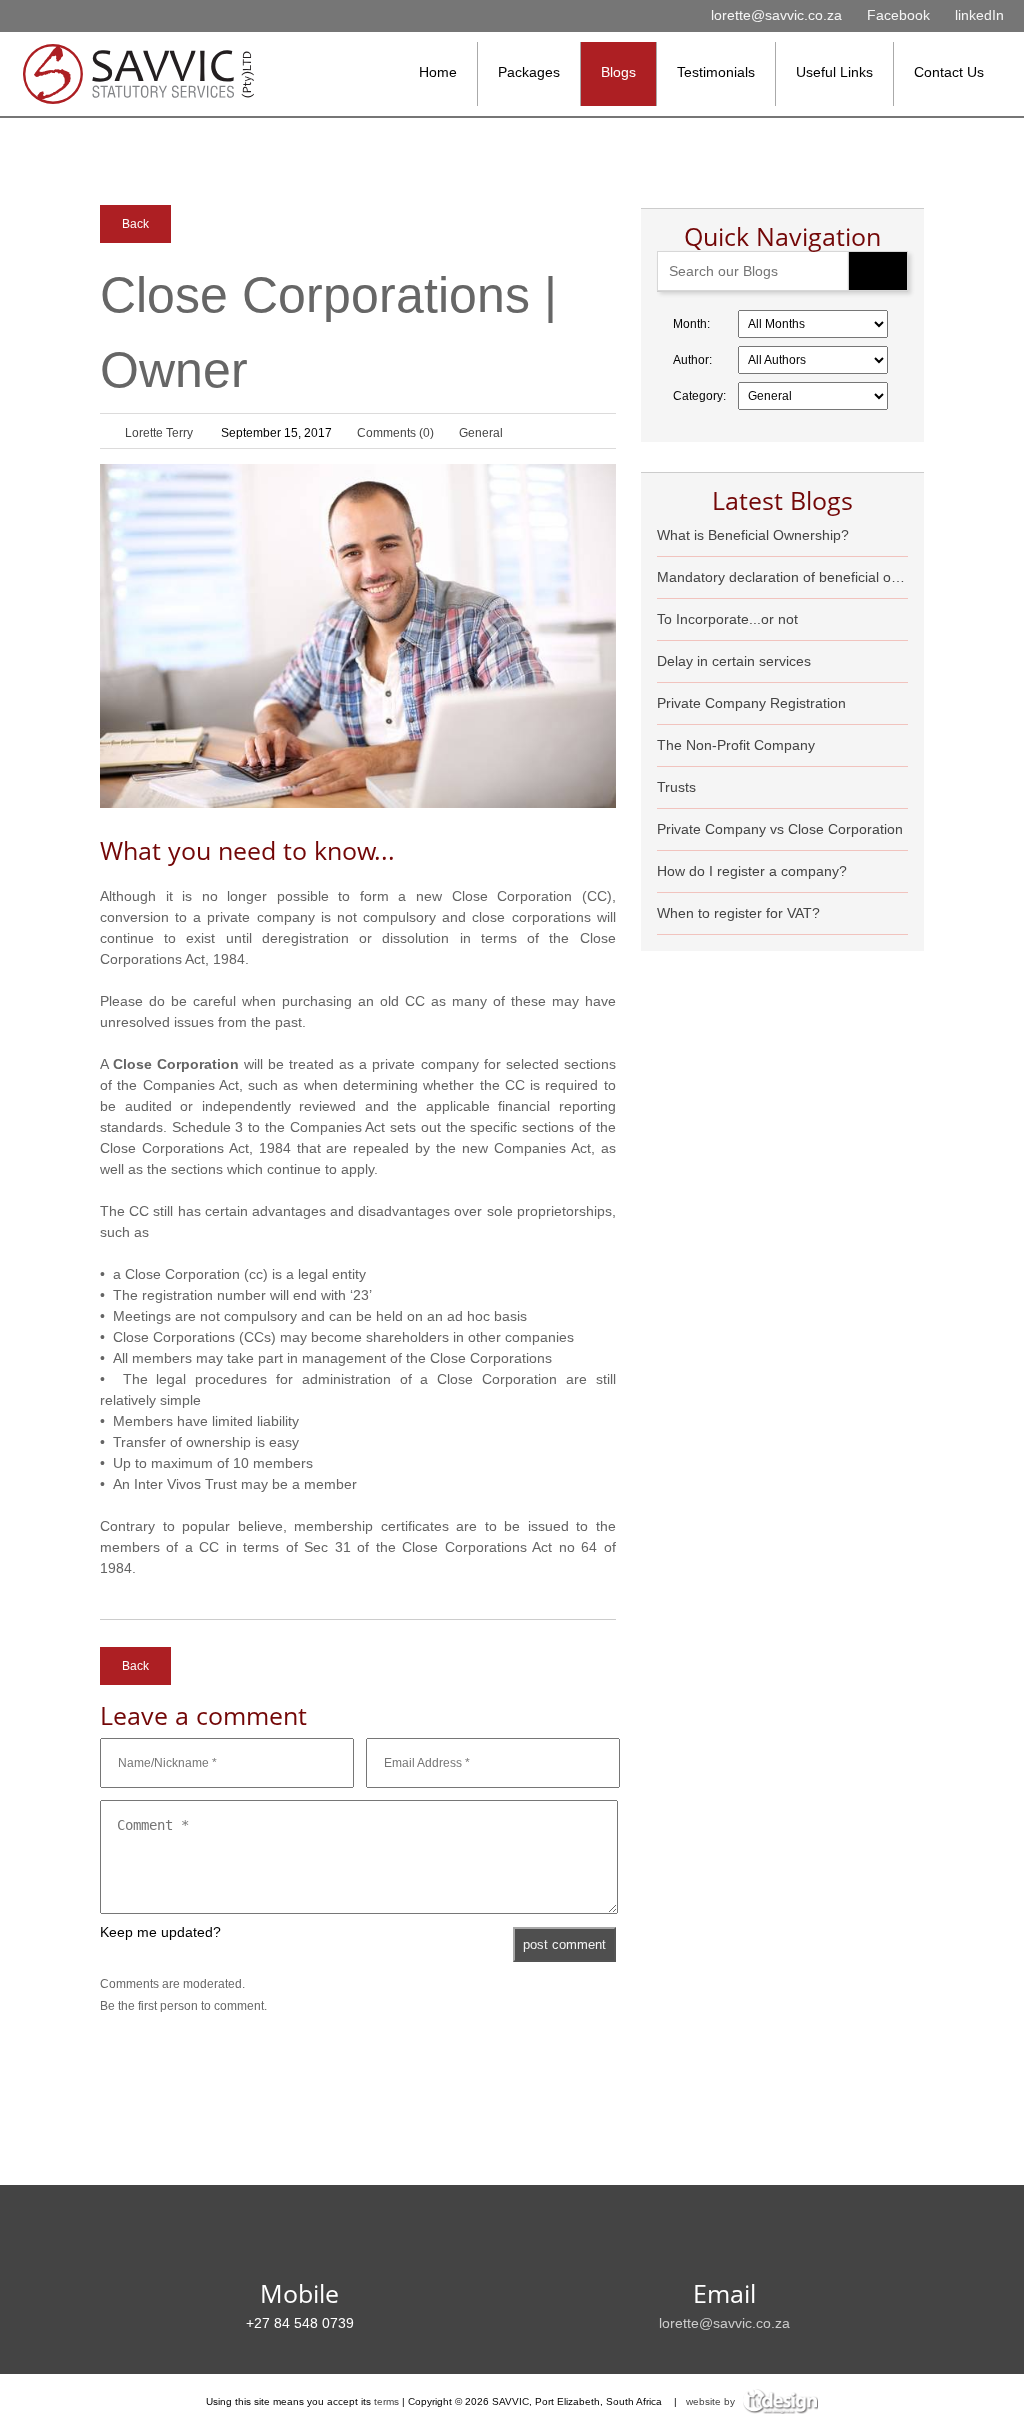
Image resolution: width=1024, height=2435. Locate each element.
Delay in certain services (734, 661)
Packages (529, 72)
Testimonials (716, 72)
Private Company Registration (751, 703)
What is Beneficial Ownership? (753, 535)
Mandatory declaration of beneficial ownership (782, 577)
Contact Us (949, 72)
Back (135, 224)
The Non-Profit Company (736, 745)
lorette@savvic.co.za (776, 15)
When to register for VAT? (738, 913)
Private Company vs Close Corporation (780, 829)
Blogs (618, 72)
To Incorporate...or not (727, 619)
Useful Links (834, 72)
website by (712, 2401)
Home (438, 72)
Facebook (898, 15)
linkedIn (979, 15)
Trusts (676, 787)
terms (386, 2401)
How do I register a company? (752, 871)
